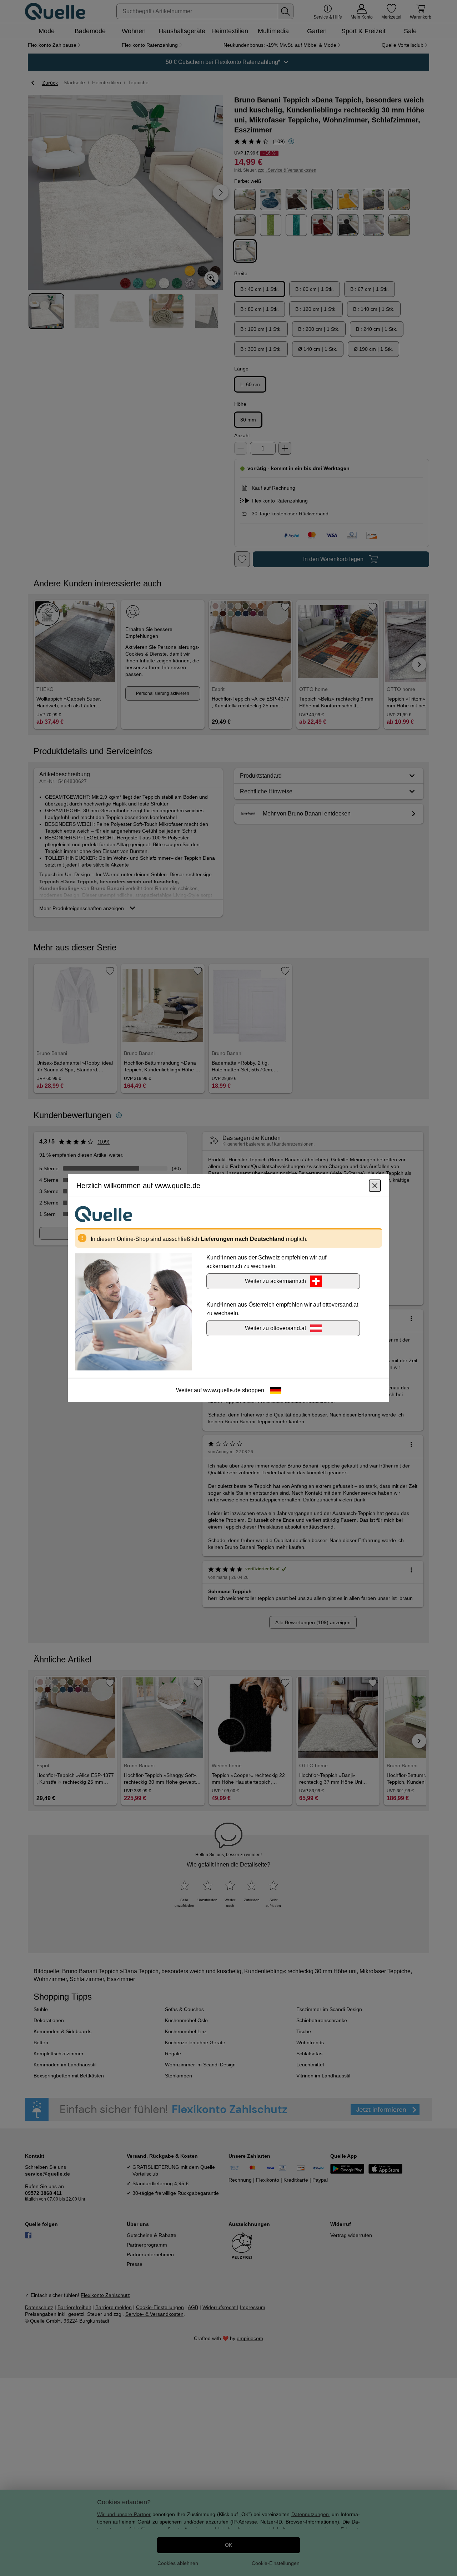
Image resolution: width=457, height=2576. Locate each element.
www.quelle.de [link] (222, 1390)
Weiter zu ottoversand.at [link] (275, 1328)
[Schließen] (375, 1186)
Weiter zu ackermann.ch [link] (275, 1281)
